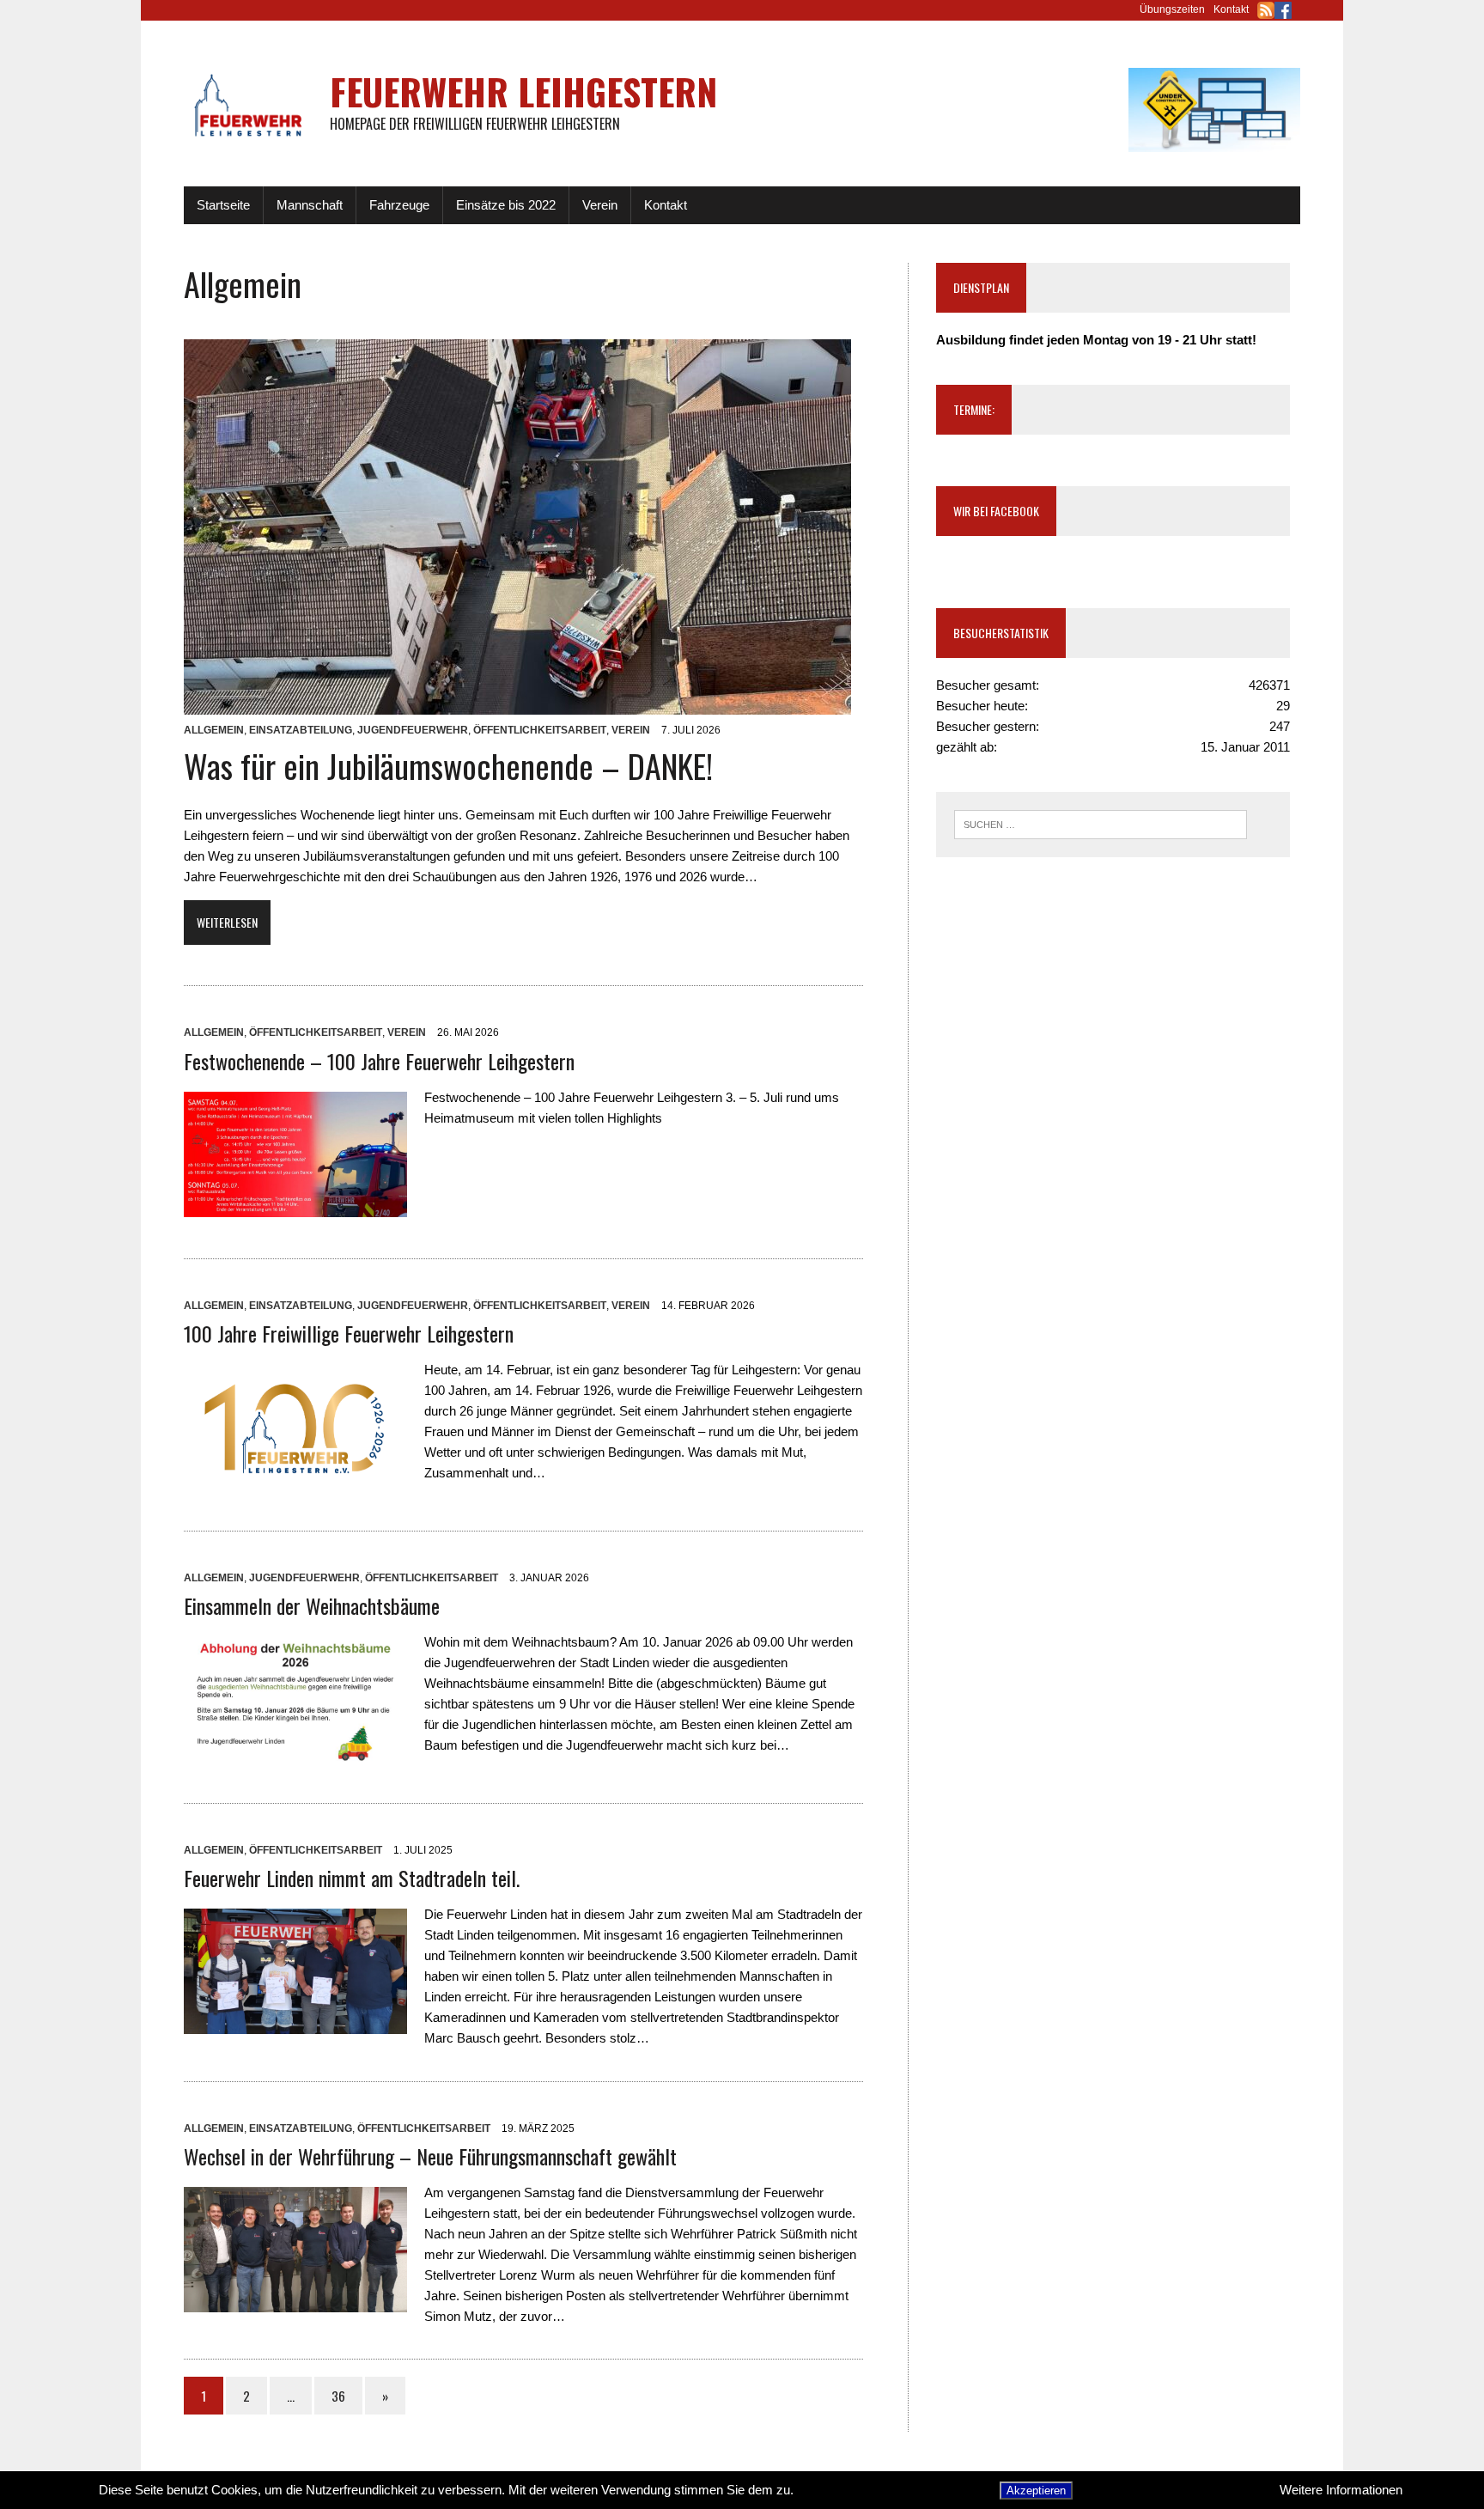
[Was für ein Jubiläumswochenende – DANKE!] (517, 704)
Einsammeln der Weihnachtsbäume (312, 1605)
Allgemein (214, 730)
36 (338, 2396)
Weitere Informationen (1341, 2490)
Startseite (223, 205)
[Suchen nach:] (1101, 823)
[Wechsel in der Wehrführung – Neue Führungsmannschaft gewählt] (295, 2302)
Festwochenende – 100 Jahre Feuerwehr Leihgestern (379, 1061)
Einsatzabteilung (301, 730)
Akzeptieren (1036, 2491)
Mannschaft (310, 205)
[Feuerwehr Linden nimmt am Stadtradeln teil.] (295, 2023)
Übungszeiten (1172, 9)
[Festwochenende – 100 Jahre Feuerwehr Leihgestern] (295, 1206)
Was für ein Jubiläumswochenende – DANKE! (448, 765)
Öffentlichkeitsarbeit (540, 730)
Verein (600, 205)
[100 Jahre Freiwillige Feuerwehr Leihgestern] (295, 1479)
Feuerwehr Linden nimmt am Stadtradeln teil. (352, 1878)
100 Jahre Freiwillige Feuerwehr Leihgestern (349, 1333)
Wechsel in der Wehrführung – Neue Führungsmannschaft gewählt (430, 2156)
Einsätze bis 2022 (506, 205)
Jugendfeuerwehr (413, 730)
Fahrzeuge (399, 205)
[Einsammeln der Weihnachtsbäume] (295, 1751)
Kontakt (1231, 9)
